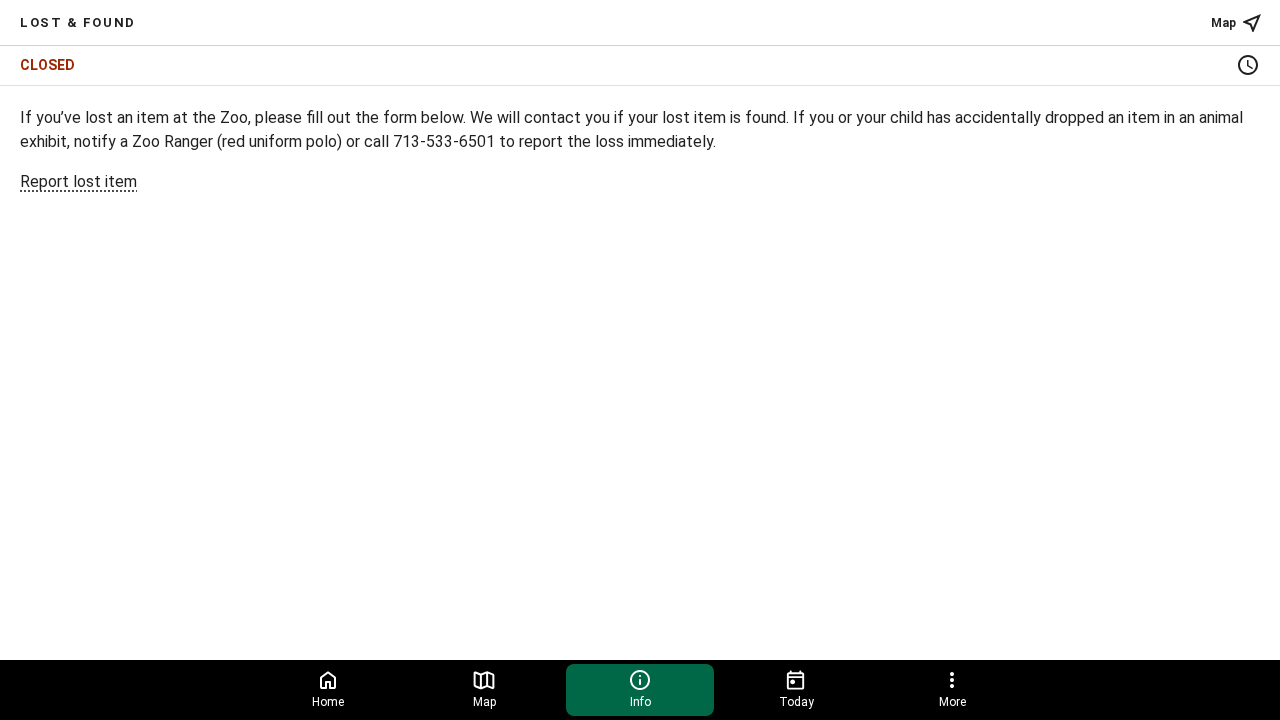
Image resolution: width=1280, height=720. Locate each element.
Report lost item (78, 181)
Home (328, 702)
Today (796, 702)
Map (1223, 23)
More (952, 702)
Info (640, 702)
